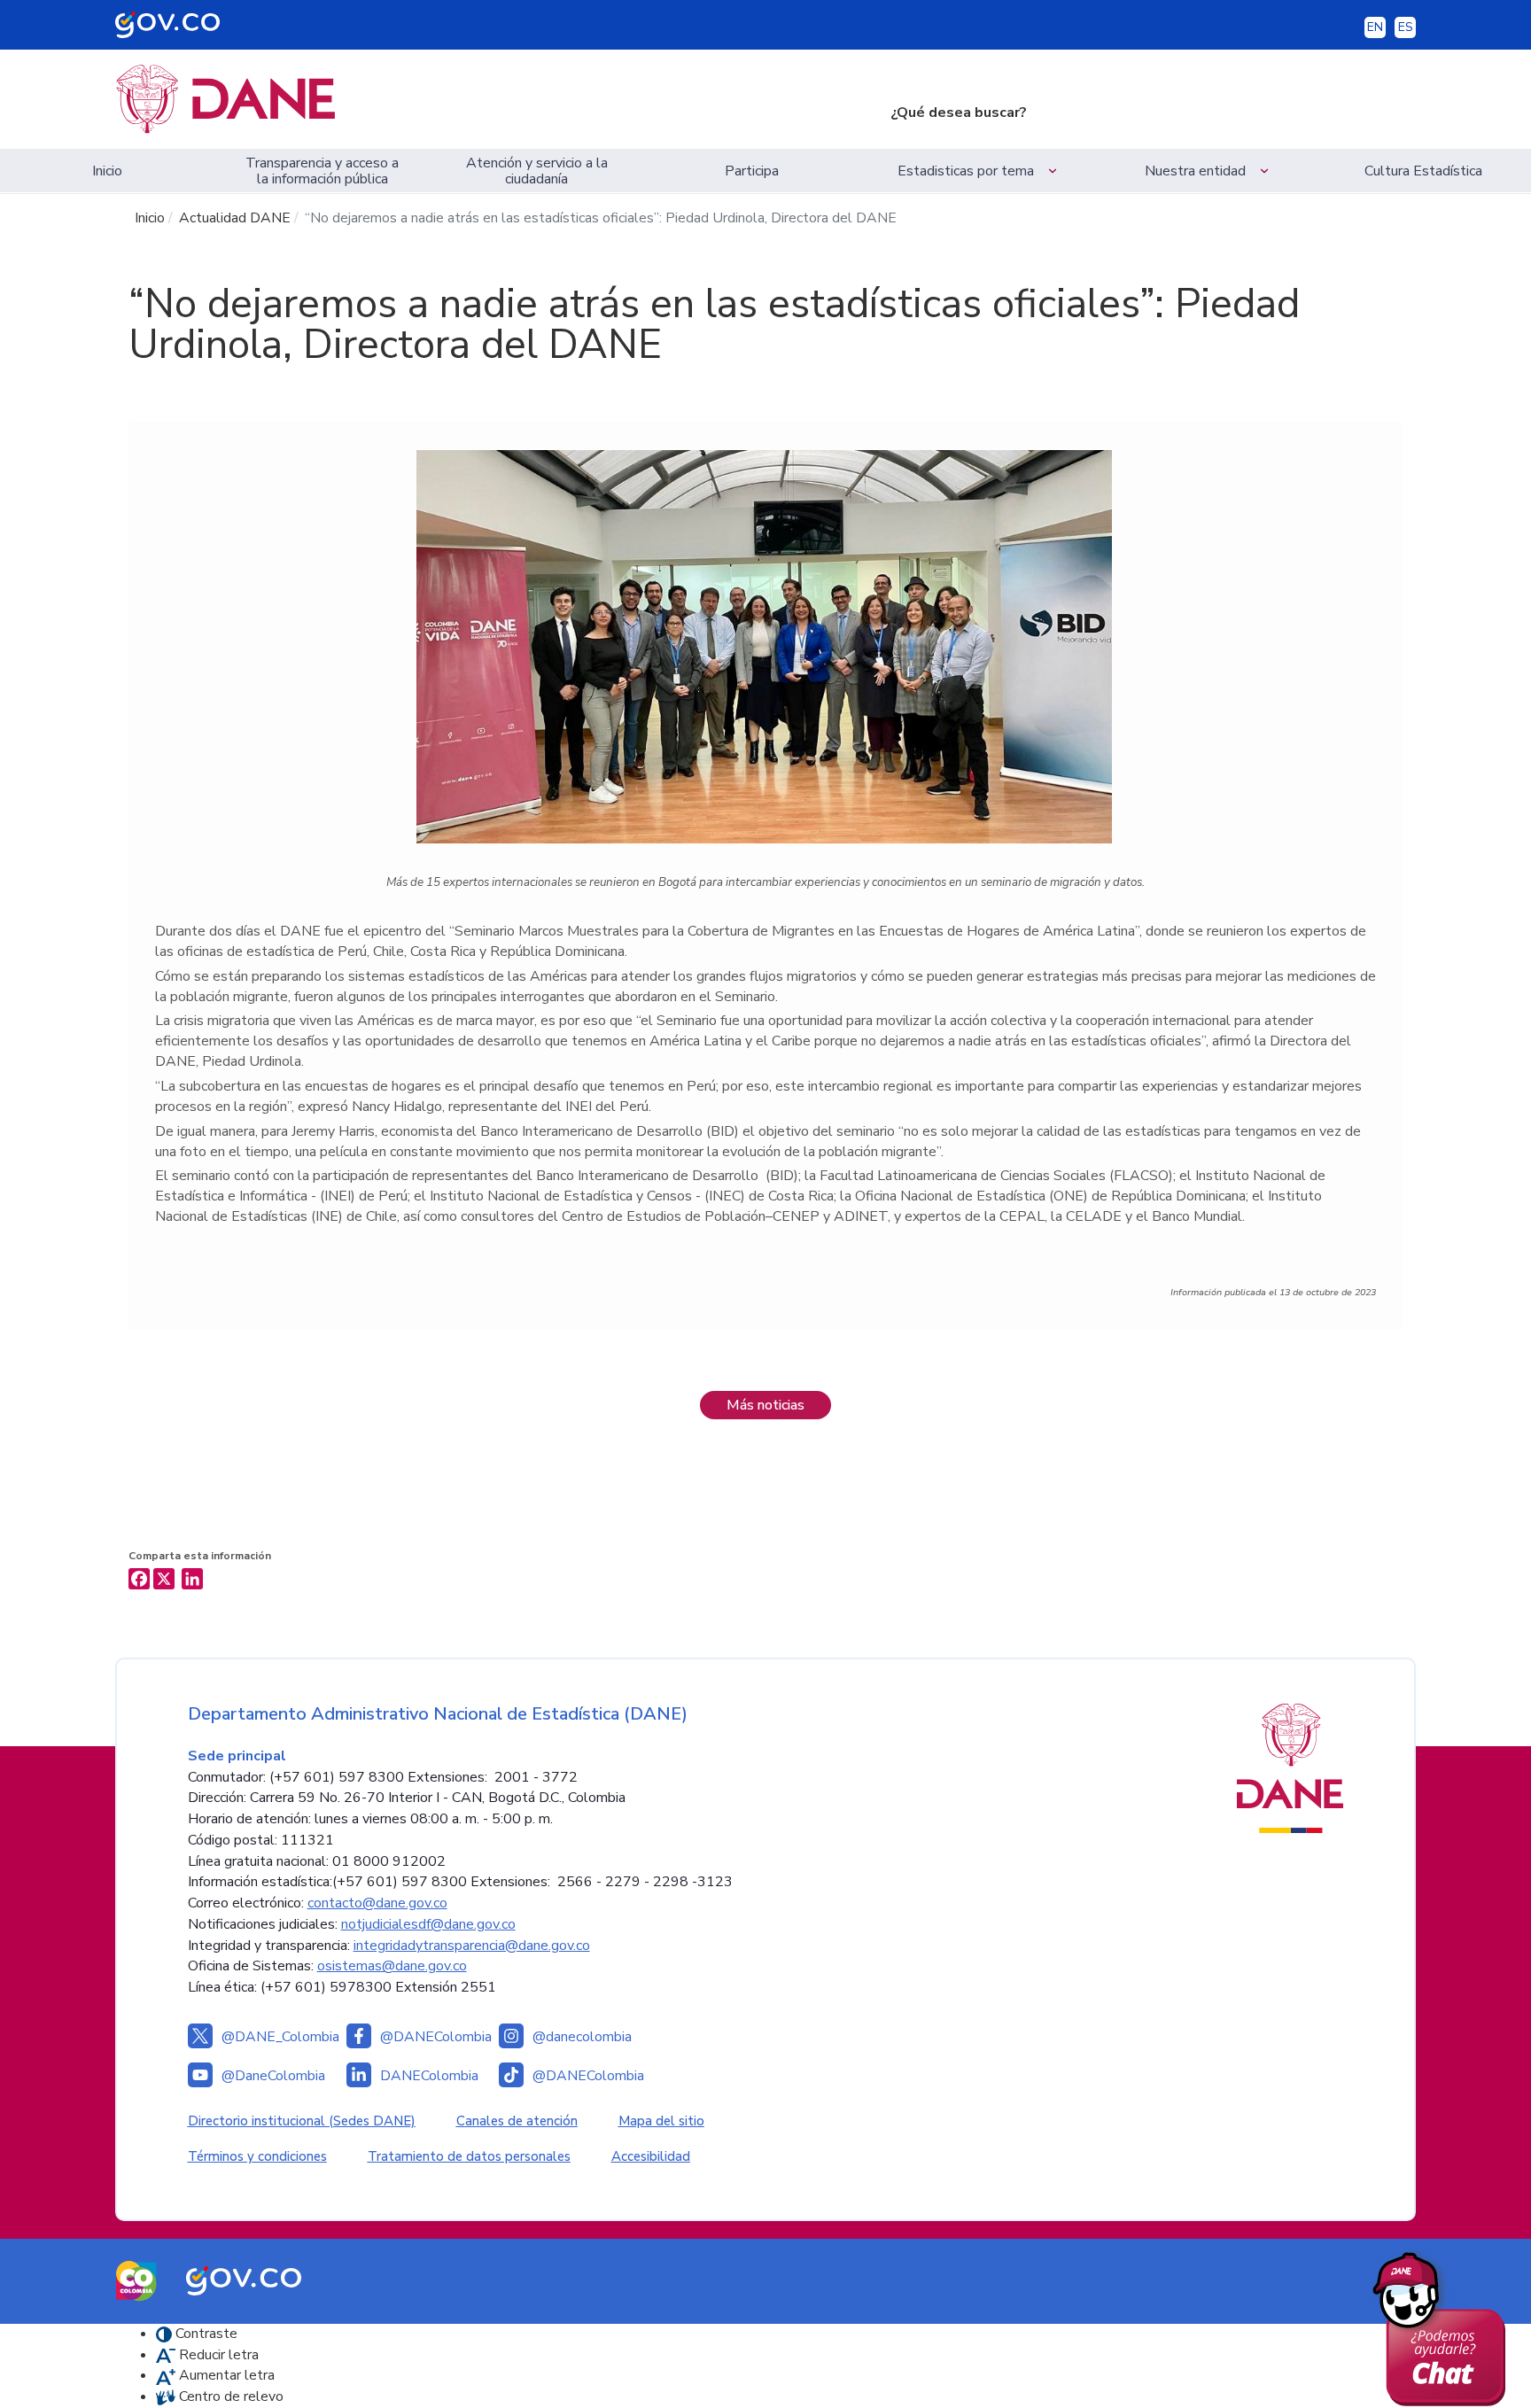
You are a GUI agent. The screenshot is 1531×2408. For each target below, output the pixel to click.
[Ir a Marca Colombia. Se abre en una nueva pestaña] (136, 2280)
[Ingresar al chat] (1446, 2325)
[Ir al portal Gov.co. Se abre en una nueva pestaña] (244, 2280)
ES (1406, 27)
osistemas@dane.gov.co (392, 1966)
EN (1375, 27)
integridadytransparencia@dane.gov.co (472, 1946)
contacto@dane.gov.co (377, 1903)
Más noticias (765, 1405)
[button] (980, 171)
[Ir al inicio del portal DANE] (489, 99)
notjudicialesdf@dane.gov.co (428, 1924)
